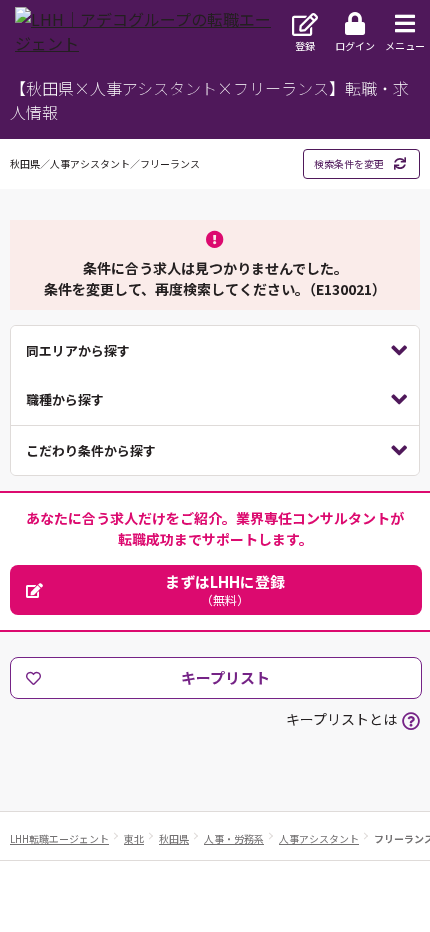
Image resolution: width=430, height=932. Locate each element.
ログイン (355, 45)
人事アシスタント (319, 838)
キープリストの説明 (411, 721)
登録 (305, 45)
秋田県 (174, 838)
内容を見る (215, 351)
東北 (134, 838)
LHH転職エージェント (59, 838)
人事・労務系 (234, 838)
